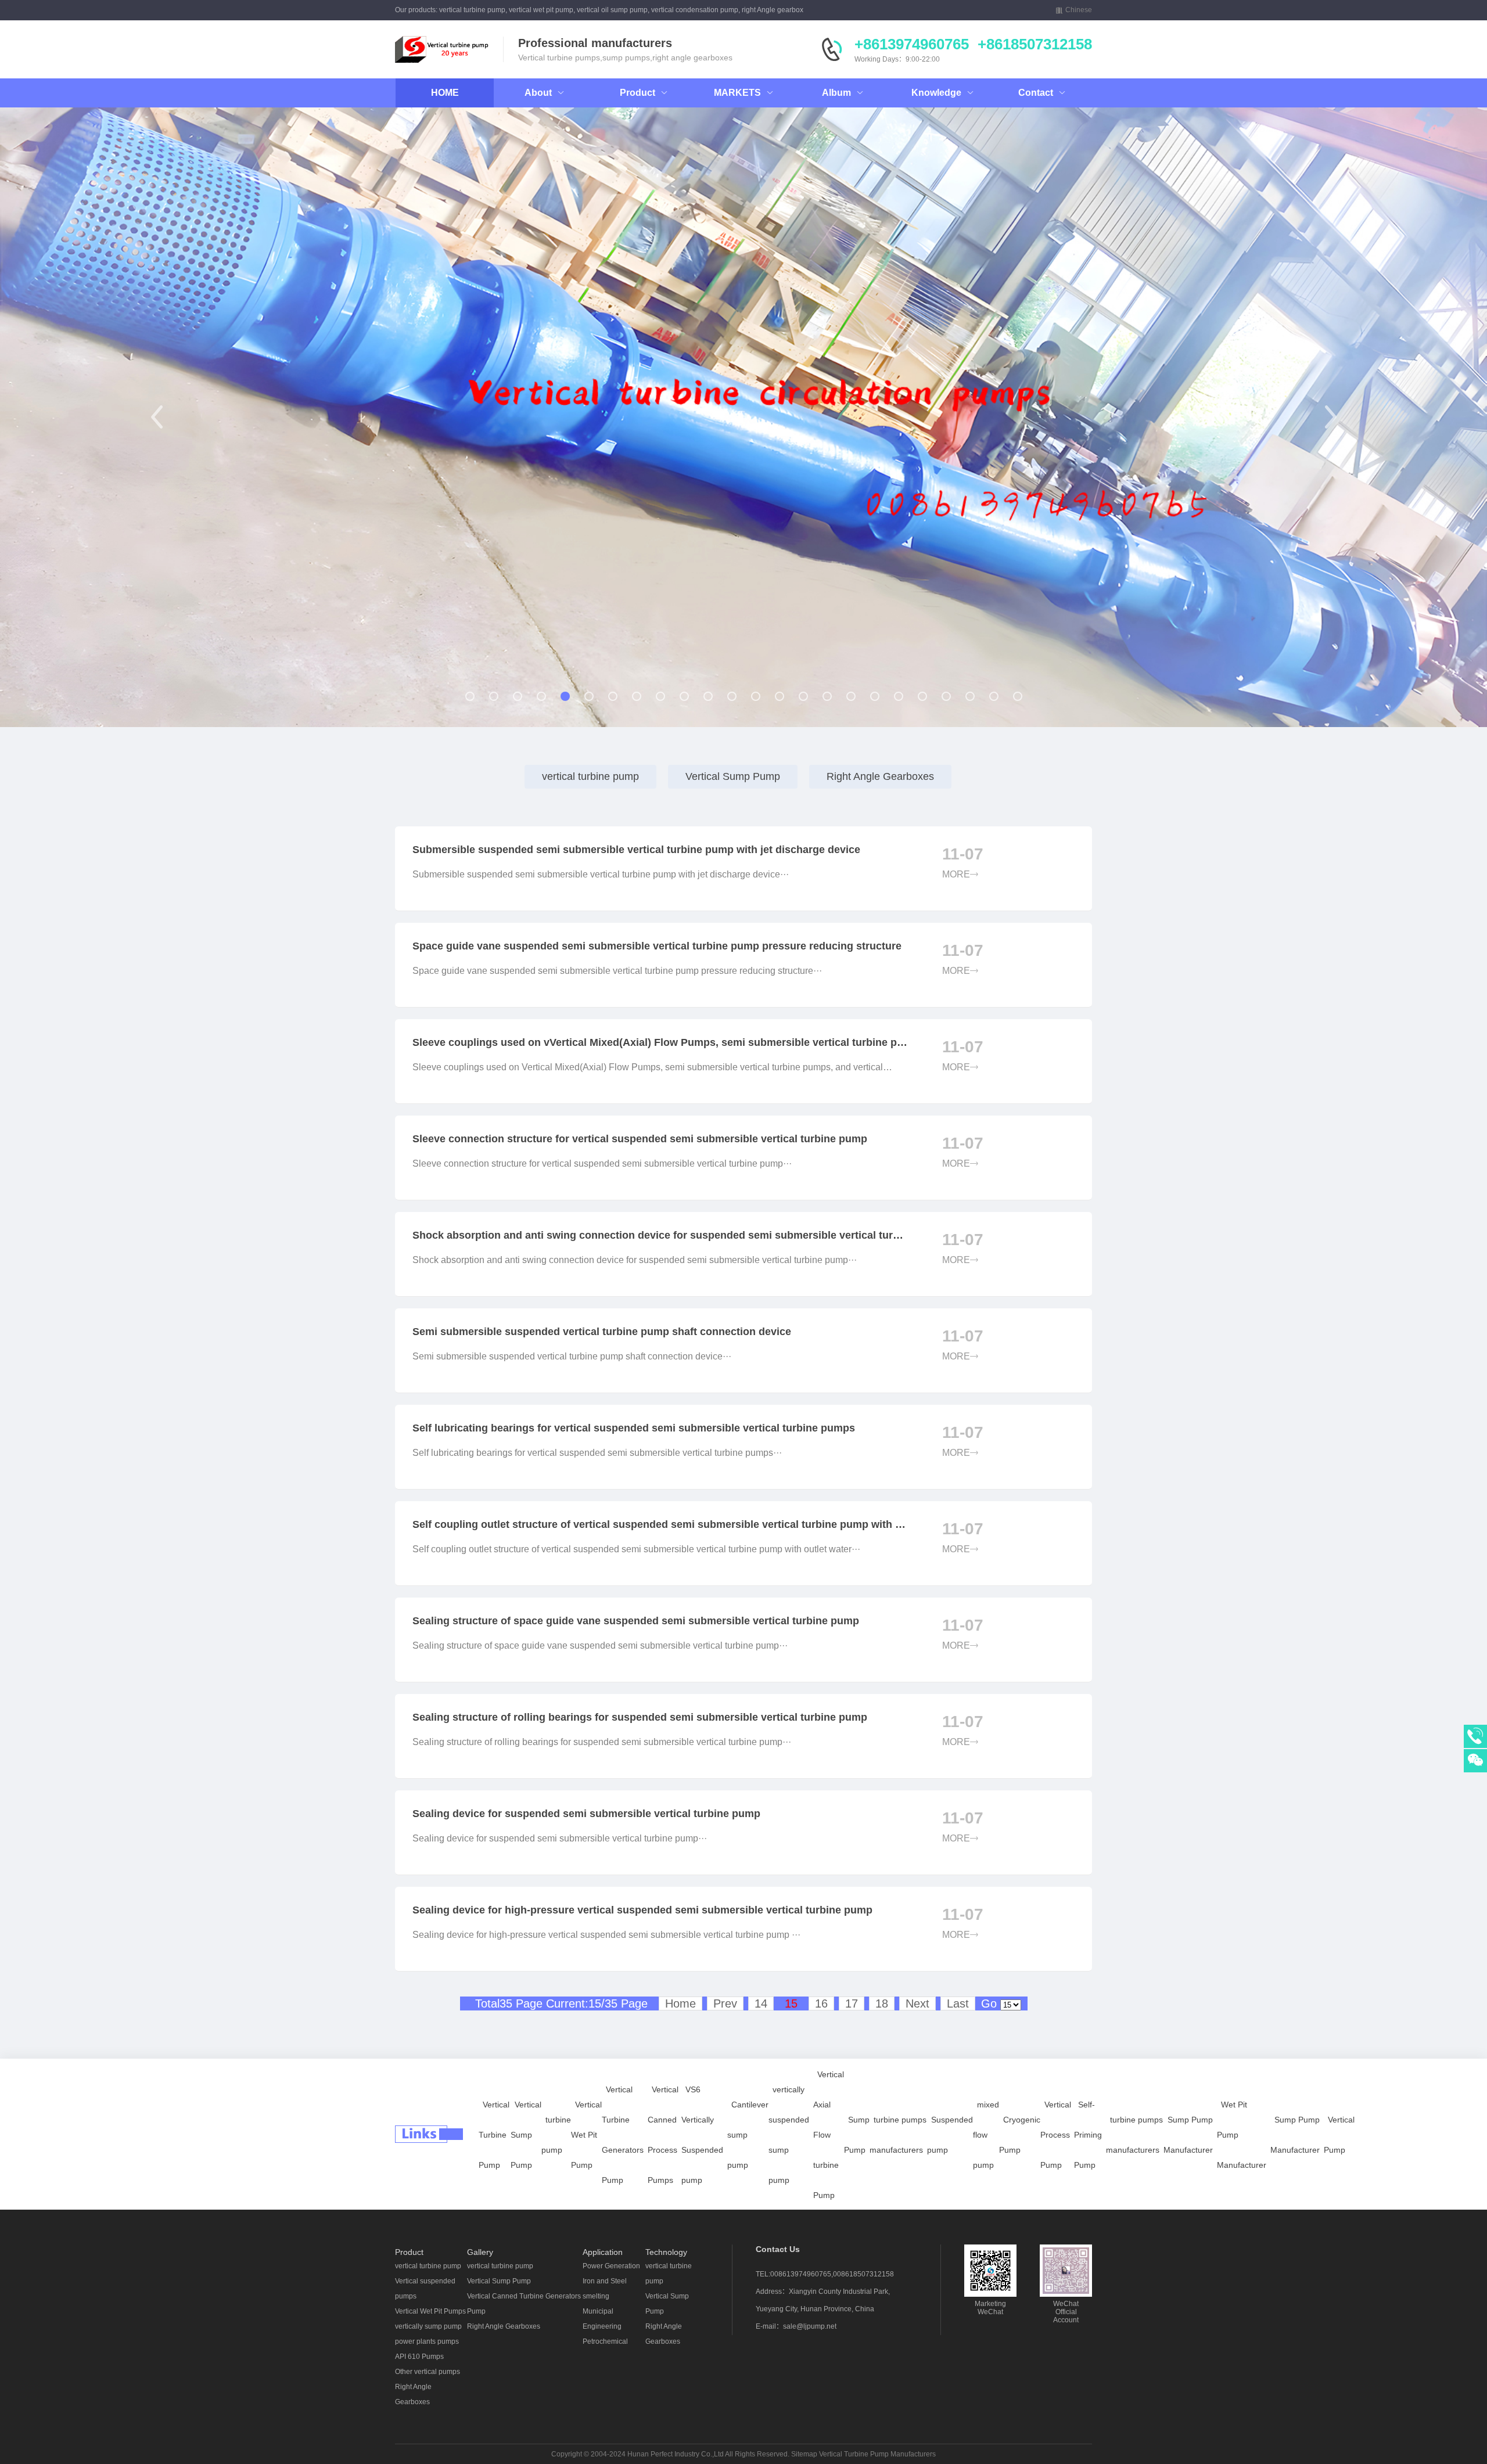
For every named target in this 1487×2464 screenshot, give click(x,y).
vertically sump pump (428, 2326)
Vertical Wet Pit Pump (586, 2135)
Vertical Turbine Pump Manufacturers (877, 2454)
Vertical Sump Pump (733, 776)
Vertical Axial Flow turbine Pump (829, 2135)
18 (882, 2003)
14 (761, 2003)
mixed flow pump (986, 2135)
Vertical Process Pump (1056, 2135)
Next (917, 2003)
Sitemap (804, 2454)
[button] (157, 417)
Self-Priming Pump (1088, 2135)
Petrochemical (605, 2341)
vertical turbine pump (590, 776)
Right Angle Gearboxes (880, 776)
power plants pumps (427, 2341)
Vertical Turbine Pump (494, 2135)
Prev (725, 2003)
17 (852, 2003)
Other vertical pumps (428, 2372)
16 (821, 2003)
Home (680, 2003)
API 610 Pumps (419, 2357)
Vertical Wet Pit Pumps (430, 2311)
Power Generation (611, 2266)
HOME (445, 93)
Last (958, 2003)
